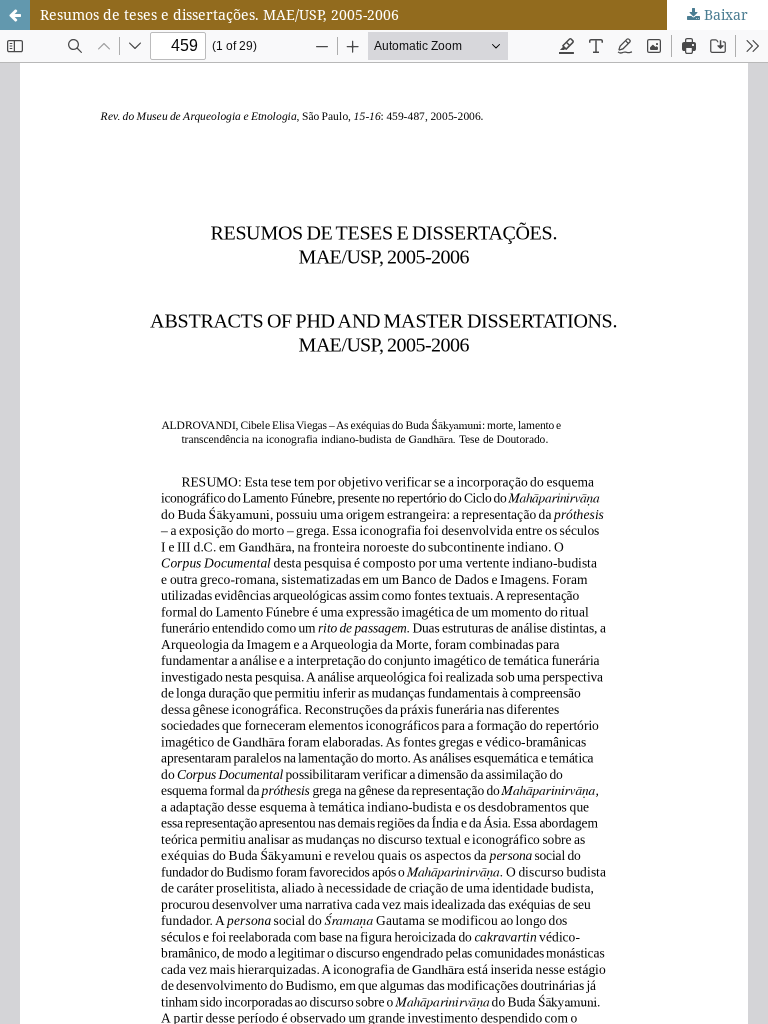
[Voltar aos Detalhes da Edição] (15, 15)
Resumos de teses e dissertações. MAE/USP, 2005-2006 (219, 14)
